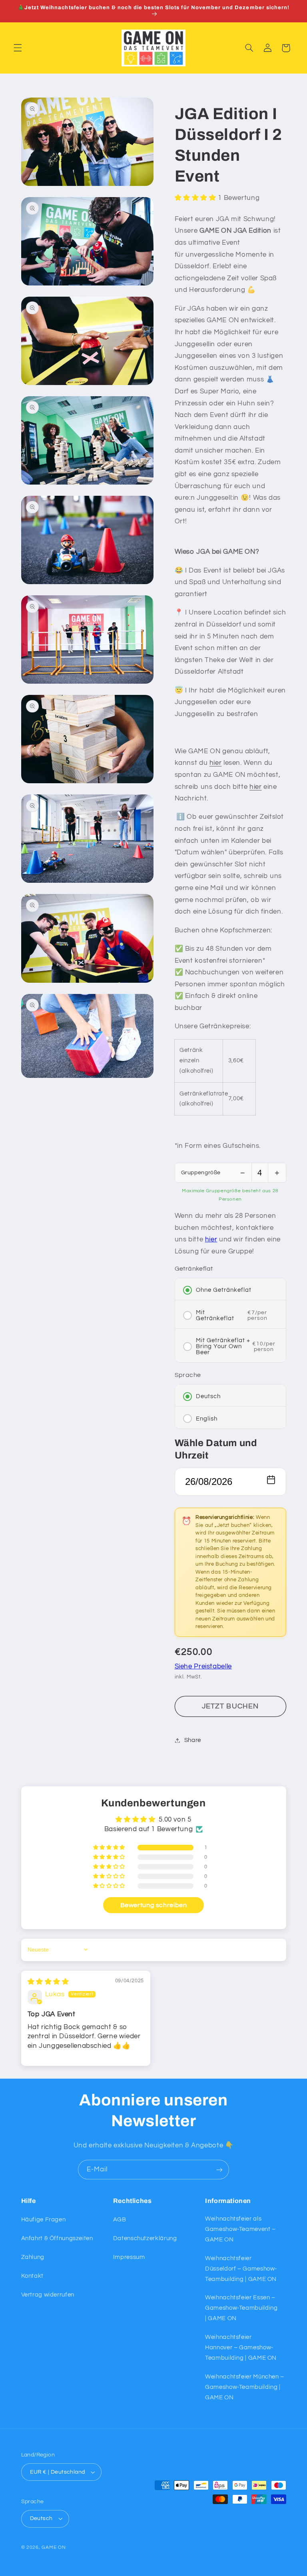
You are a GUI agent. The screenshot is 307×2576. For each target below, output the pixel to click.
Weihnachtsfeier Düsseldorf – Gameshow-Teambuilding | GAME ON (241, 2269)
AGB (120, 2220)
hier (216, 763)
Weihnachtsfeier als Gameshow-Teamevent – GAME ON (240, 2229)
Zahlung (33, 2257)
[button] (18, 48)
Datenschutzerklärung (145, 2238)
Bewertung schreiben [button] (154, 1905)
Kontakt (32, 2276)
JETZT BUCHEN (230, 1706)
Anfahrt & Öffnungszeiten (57, 2238)
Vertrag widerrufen (48, 2295)
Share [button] (193, 1740)
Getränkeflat (194, 1269)
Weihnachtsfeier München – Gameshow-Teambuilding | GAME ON (245, 2387)
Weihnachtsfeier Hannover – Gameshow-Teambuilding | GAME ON (241, 2348)
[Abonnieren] (219, 2170)
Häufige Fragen (44, 2220)
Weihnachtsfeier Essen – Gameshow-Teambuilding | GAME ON (241, 2308)
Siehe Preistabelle (203, 1666)
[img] (48, 1982)
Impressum (129, 2257)
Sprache (188, 1375)
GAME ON (54, 2547)
